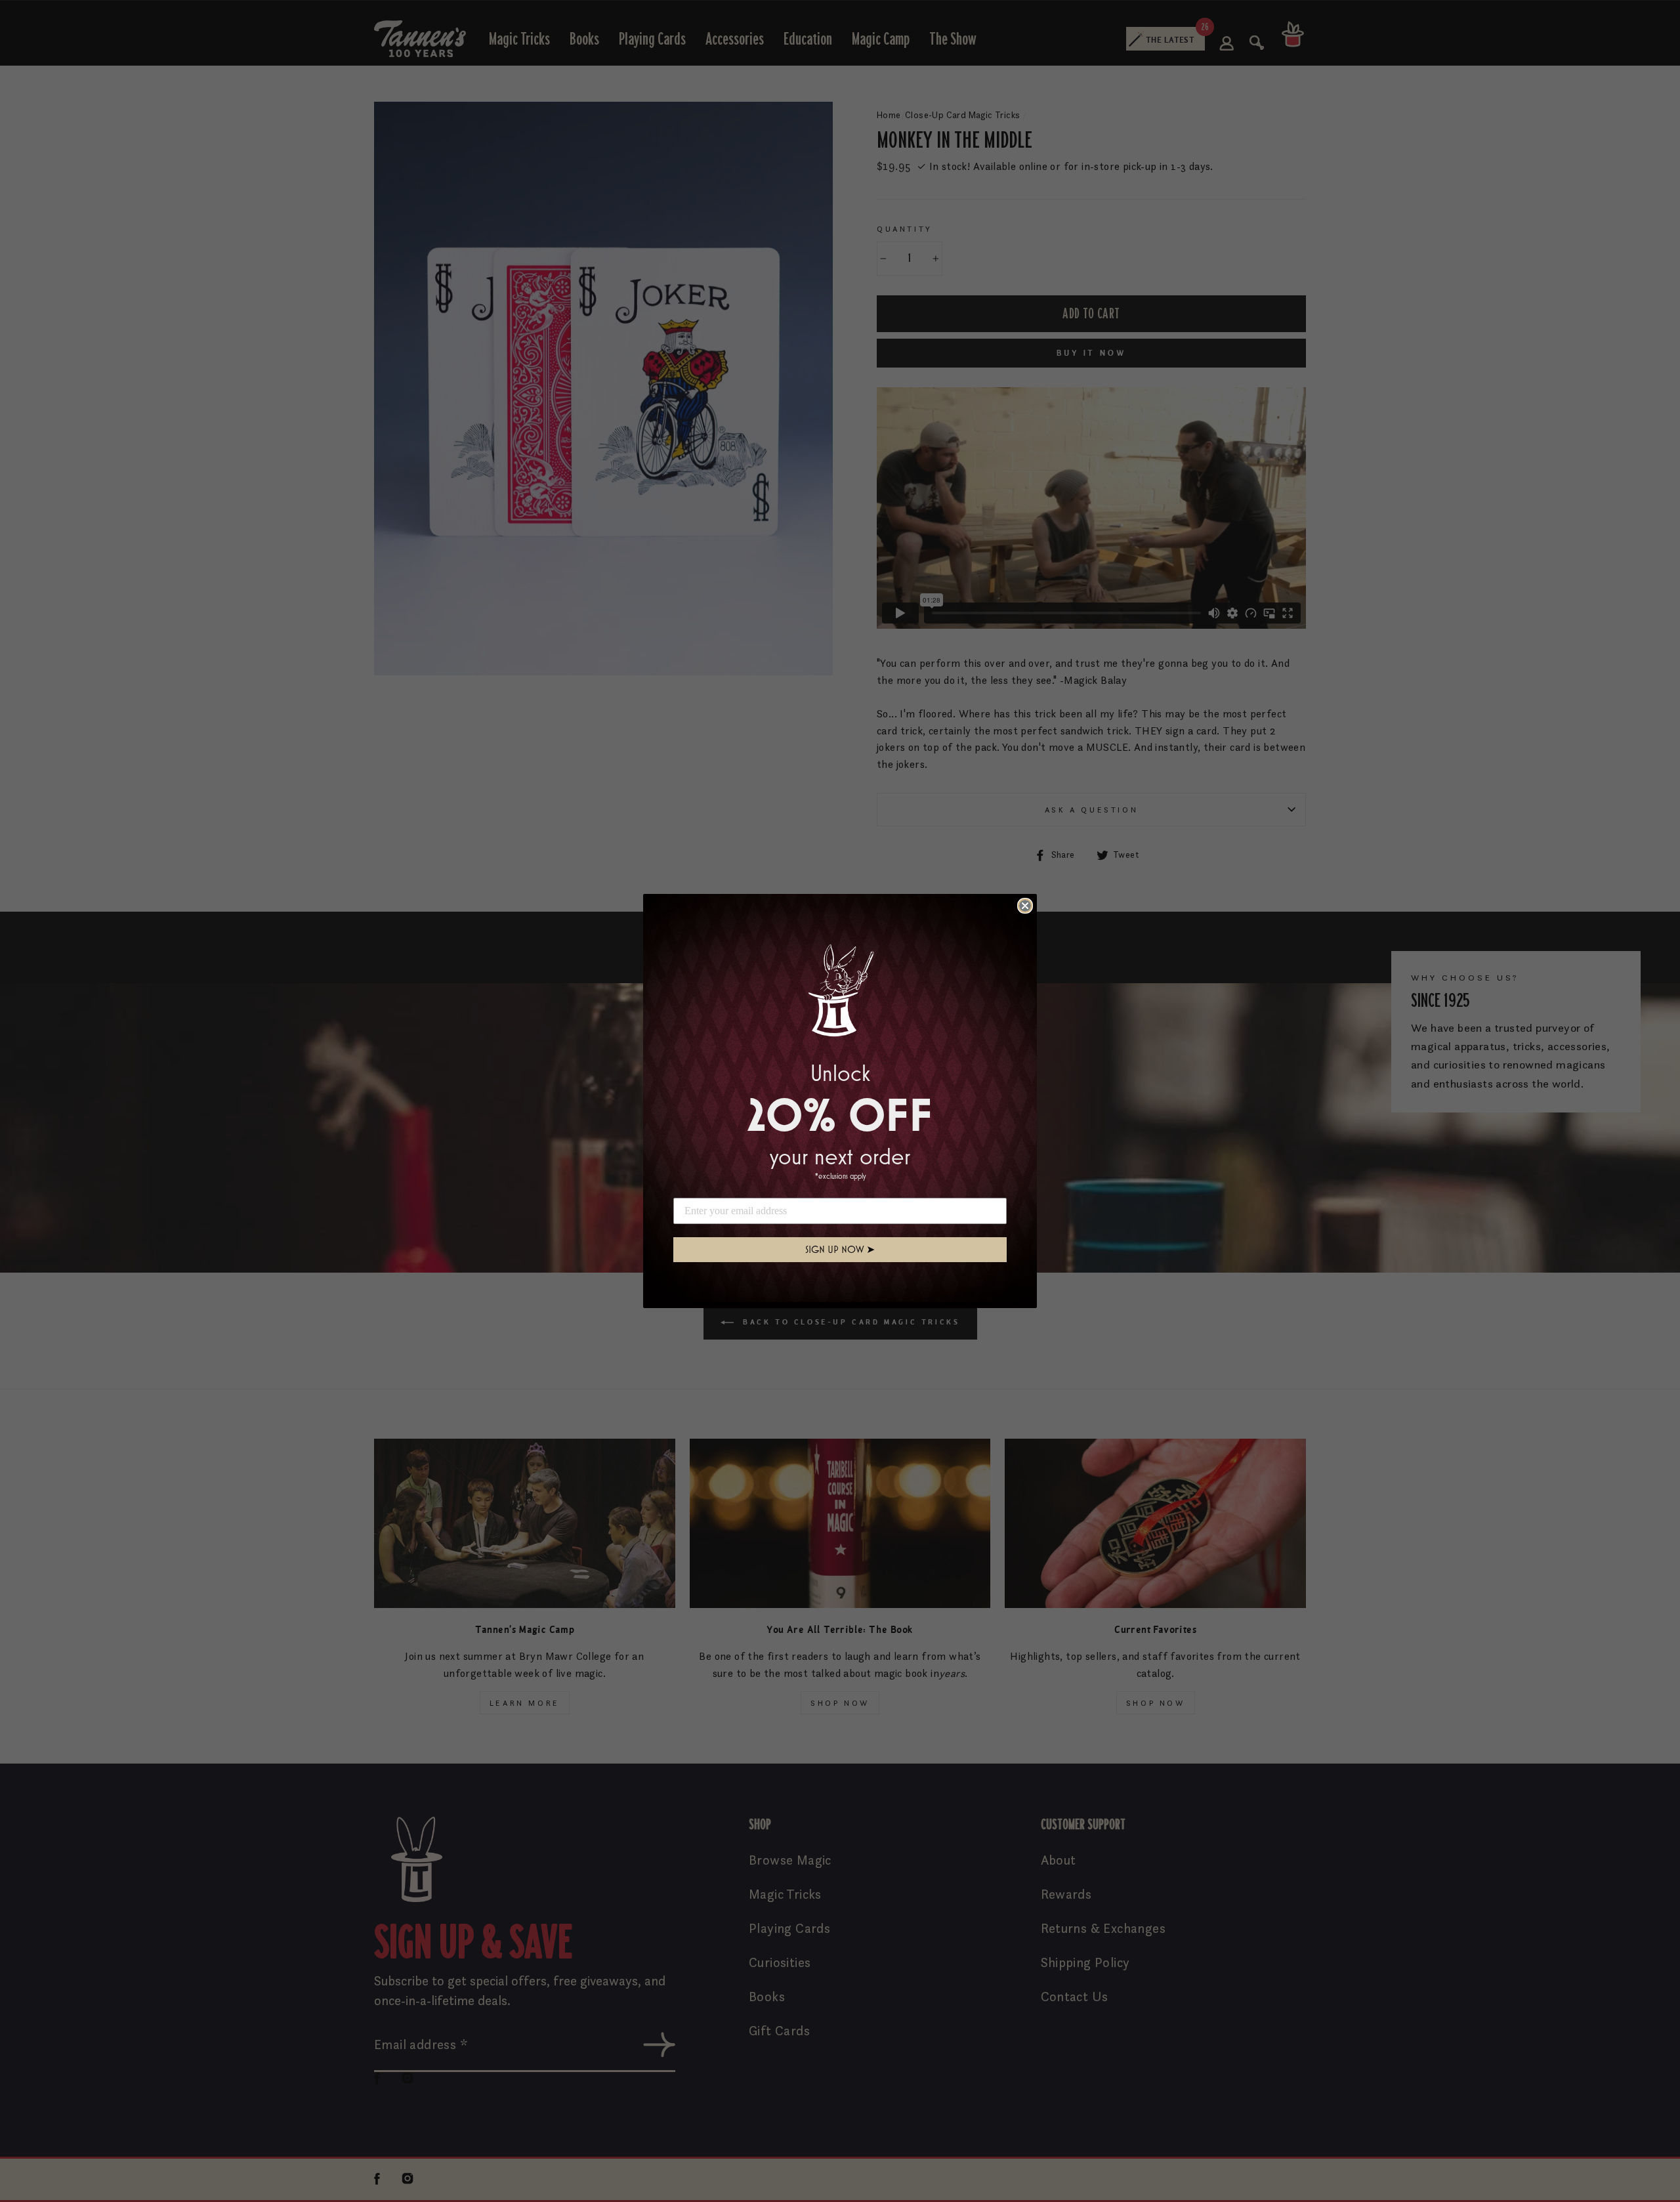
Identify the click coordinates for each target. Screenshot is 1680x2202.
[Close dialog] (1025, 906)
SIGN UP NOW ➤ (840, 1249)
